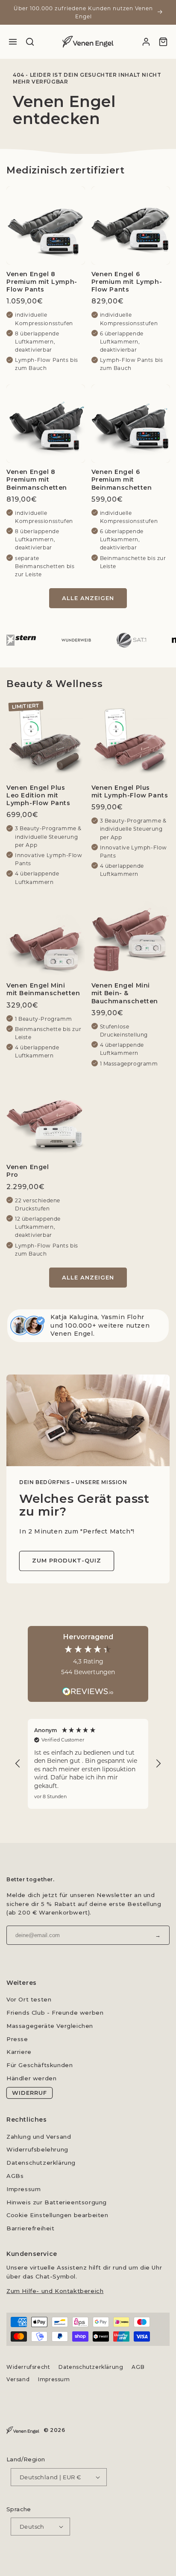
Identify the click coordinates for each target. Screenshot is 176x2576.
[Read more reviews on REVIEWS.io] (88, 1687)
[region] (88, 1764)
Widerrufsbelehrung (37, 2149)
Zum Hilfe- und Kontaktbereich (55, 2291)
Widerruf (29, 2093)
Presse (17, 2039)
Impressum (23, 2189)
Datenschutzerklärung (41, 2163)
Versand (18, 2379)
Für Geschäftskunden (40, 2065)
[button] (18, 1764)
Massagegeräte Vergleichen (50, 2026)
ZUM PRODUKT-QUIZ (67, 1560)
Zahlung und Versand (39, 2137)
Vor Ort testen (29, 1999)
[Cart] (163, 42)
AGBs (15, 2176)
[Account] (146, 42)
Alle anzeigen (88, 598)
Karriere (19, 2052)
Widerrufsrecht (28, 2367)
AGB (138, 2367)
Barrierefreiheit (31, 2228)
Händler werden (31, 2078)
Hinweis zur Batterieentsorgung (57, 2202)
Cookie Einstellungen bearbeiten (57, 2215)
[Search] (30, 42)
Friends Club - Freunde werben (55, 2013)
